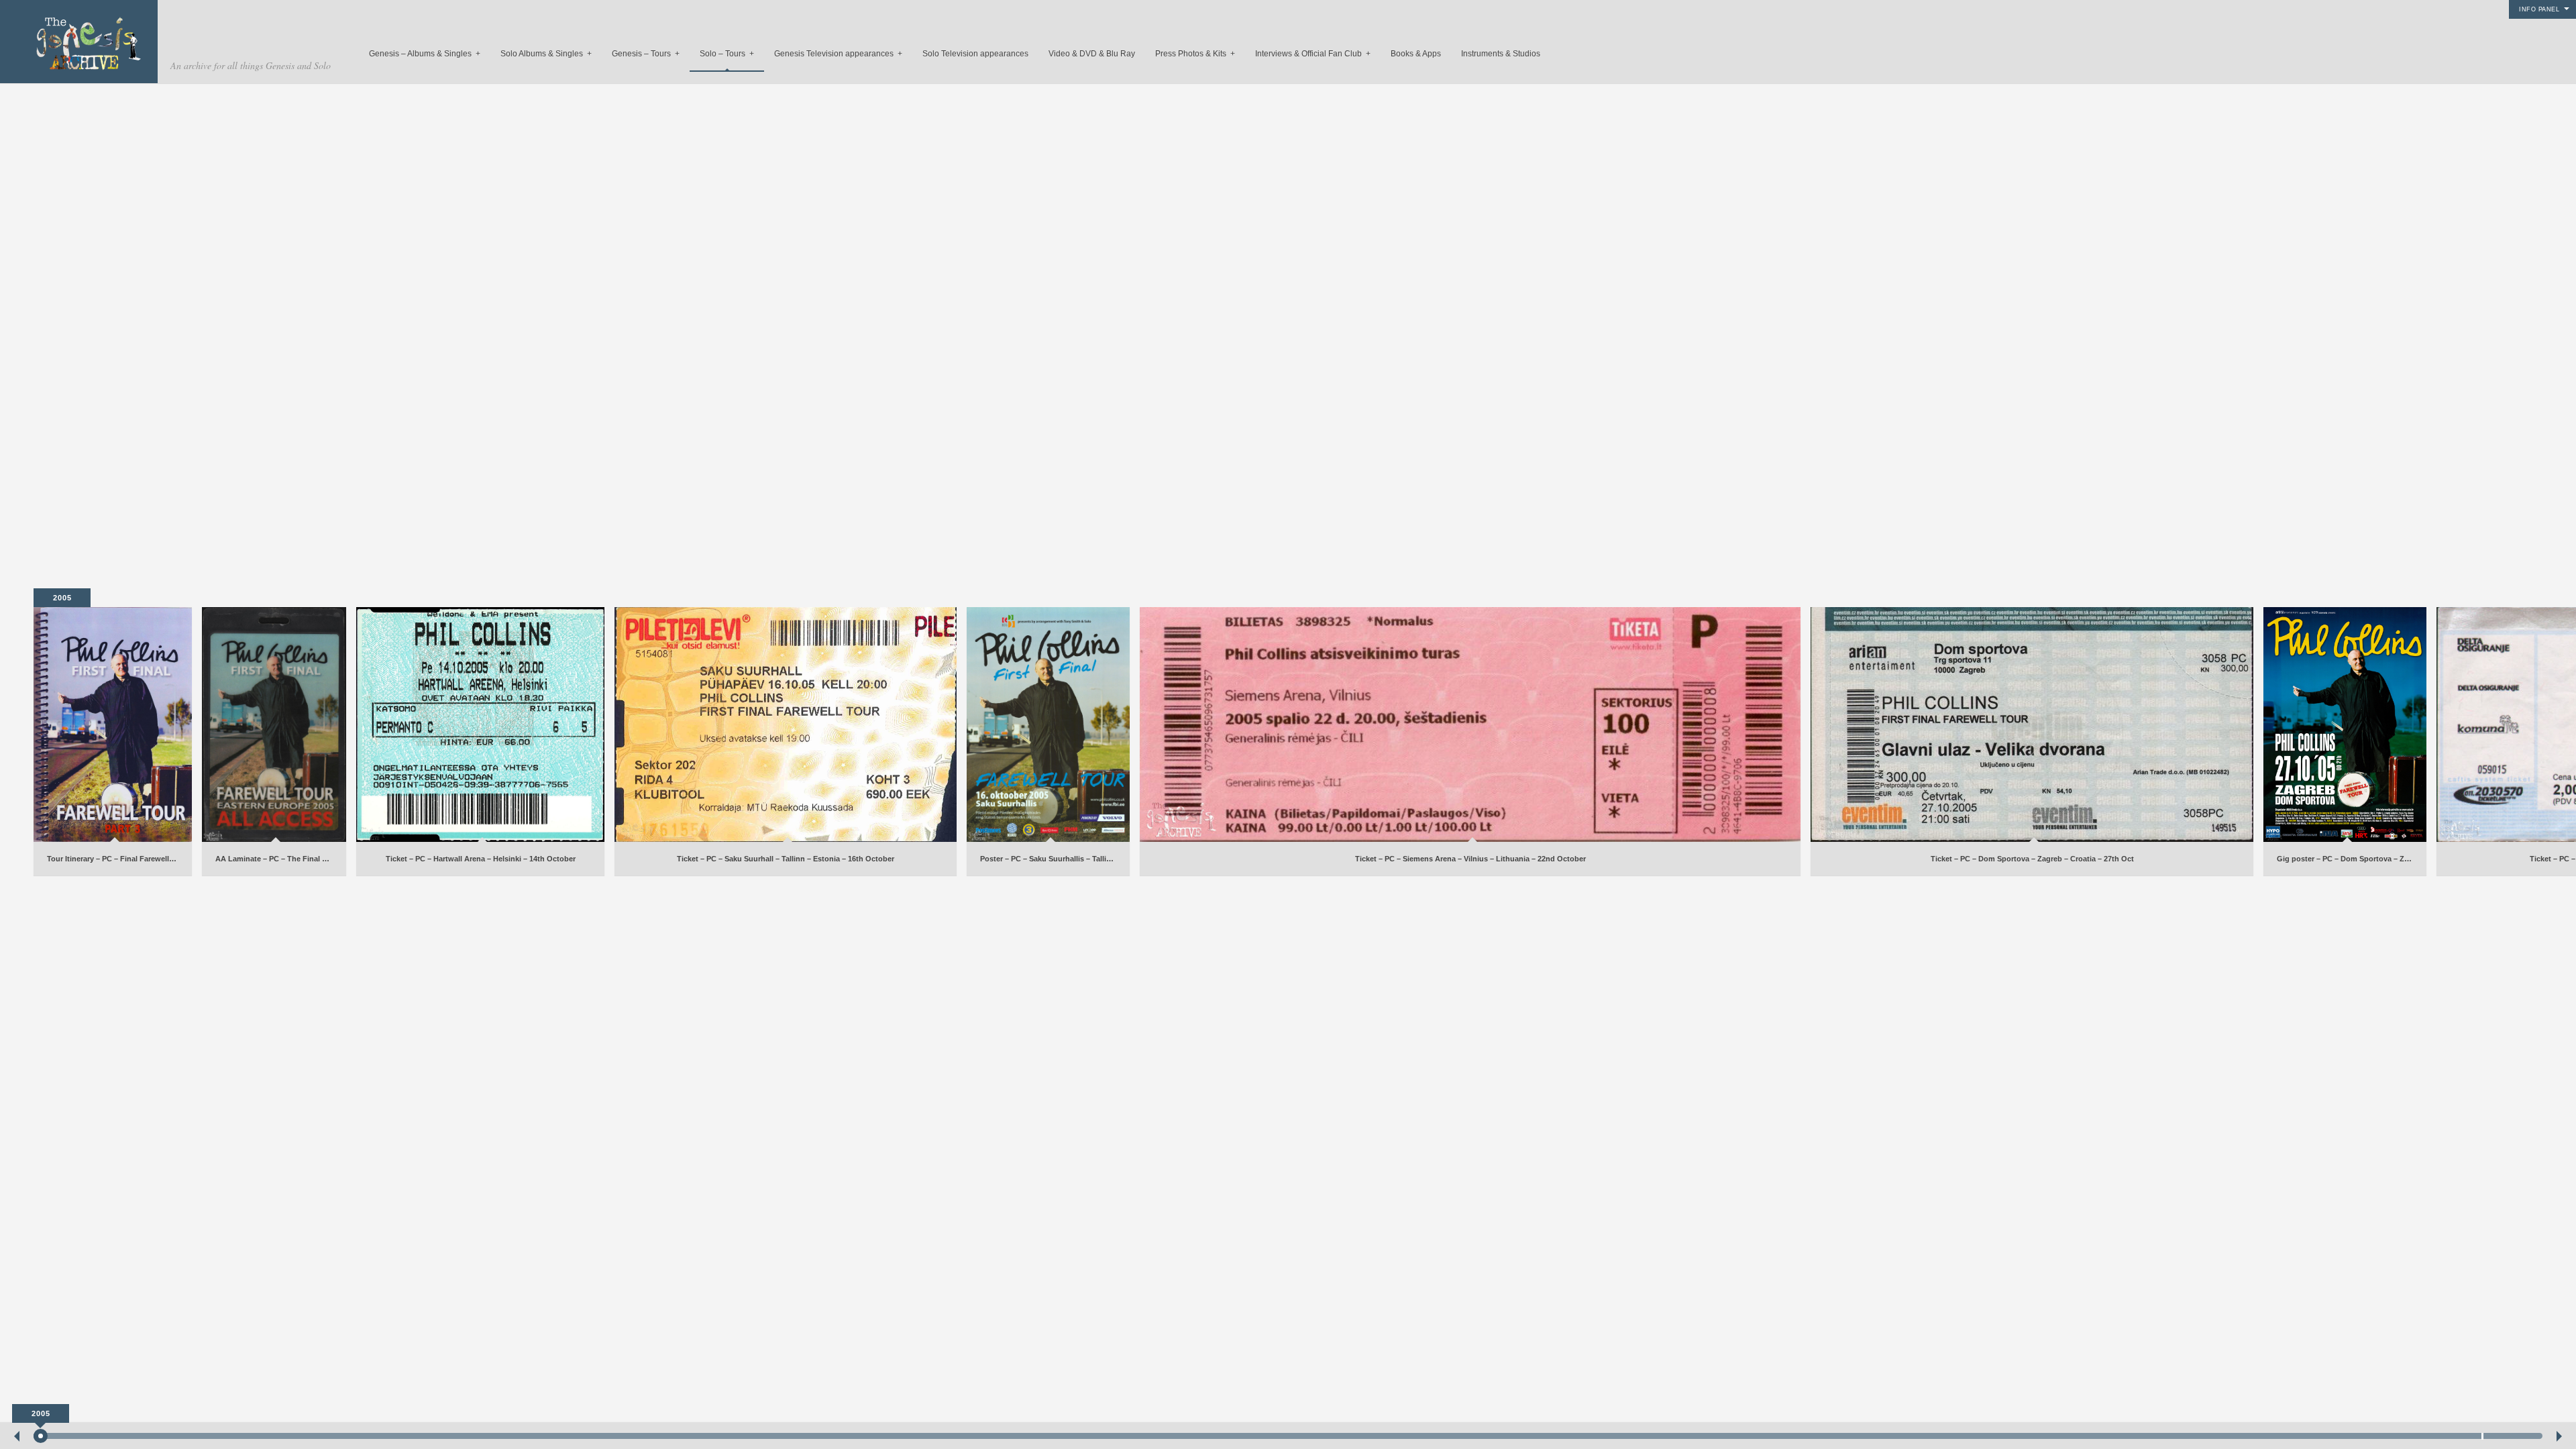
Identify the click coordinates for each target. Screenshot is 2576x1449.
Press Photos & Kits (1195, 54)
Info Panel (2539, 9)
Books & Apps (1416, 54)
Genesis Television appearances (838, 54)
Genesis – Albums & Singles (425, 54)
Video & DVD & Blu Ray (1092, 54)
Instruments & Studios (1501, 54)
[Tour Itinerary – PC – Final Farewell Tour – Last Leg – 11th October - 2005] (113, 724)
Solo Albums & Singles (546, 54)
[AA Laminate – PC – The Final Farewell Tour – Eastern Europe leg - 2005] (274, 724)
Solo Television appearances (975, 54)
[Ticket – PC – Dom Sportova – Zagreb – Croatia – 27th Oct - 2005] (2032, 724)
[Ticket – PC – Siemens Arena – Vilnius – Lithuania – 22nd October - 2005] (1470, 724)
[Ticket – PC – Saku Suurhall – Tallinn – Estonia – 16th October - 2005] (786, 724)
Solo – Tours (727, 54)
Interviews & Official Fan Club (1313, 54)
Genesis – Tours (646, 54)
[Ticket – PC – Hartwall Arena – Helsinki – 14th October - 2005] (480, 724)
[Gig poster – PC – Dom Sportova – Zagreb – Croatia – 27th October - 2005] (2345, 724)
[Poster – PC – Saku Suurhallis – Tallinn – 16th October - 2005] (1048, 724)
